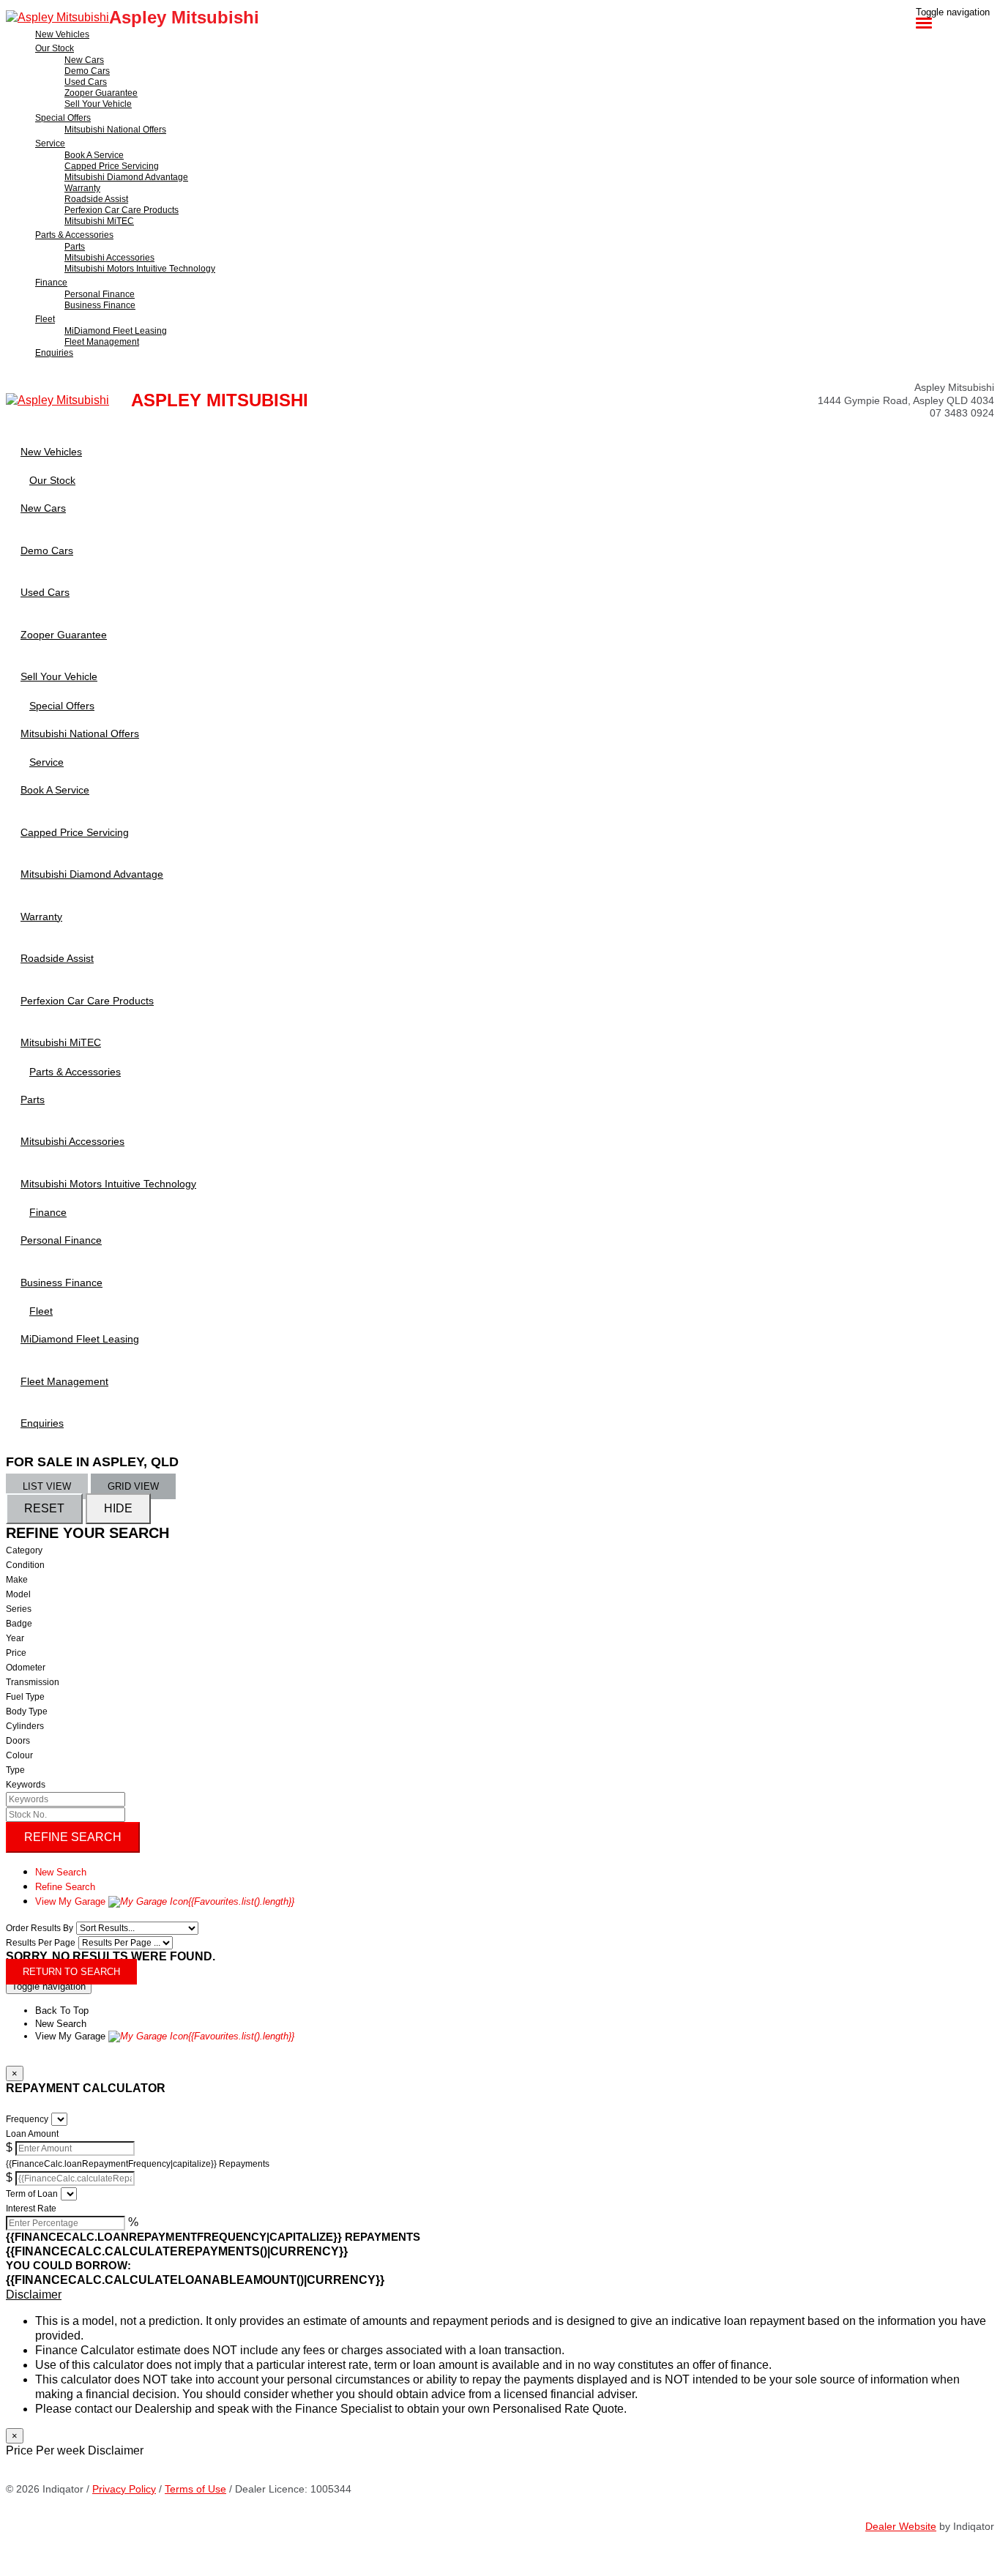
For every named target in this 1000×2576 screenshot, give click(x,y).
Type (15, 1770)
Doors (18, 1741)
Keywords (26, 1785)
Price (16, 1653)
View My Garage (165, 1901)
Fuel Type (25, 1697)
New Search (61, 1872)
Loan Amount (32, 2134)
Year (15, 1638)
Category (24, 1550)
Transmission (33, 1682)
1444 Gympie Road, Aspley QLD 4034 (906, 400)
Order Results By (40, 1928)
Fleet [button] (45, 319)
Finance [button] (51, 283)
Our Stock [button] (55, 48)
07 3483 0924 (962, 413)
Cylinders (25, 1726)
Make (17, 1580)
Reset (44, 1508)
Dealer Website (901, 2526)
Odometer (26, 1668)
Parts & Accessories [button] (74, 235)
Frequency (27, 2119)
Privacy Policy (124, 2489)
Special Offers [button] (63, 118)
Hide (118, 1508)
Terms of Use (195, 2489)
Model (18, 1594)
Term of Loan (32, 2194)
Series (19, 1609)
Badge (19, 1624)
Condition (25, 1565)
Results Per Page (41, 1943)
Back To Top (62, 2011)
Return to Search (71, 1972)
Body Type (27, 1711)
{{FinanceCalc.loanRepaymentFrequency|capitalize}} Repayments (138, 2164)
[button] (500, 2295)
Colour (19, 1755)
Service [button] (50, 143)
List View (47, 1486)
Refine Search (73, 1837)
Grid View (133, 1486)
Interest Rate (31, 2209)
